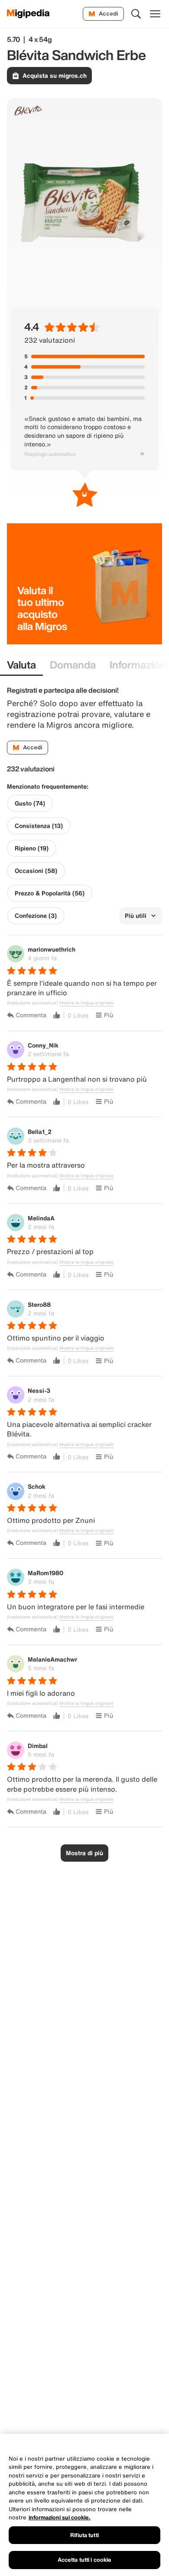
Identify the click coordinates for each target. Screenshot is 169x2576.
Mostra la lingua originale (86, 1003)
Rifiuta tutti (84, 2535)
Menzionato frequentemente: (48, 786)
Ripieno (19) (32, 848)
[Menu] (155, 14)
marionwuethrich (52, 949)
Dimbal (38, 1746)
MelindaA (41, 1218)
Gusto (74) (30, 803)
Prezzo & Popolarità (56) (50, 893)
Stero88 (39, 1304)
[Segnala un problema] (142, 454)
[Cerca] (136, 14)
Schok (37, 1486)
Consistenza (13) (39, 826)
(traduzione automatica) (32, 1003)
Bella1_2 (40, 1132)
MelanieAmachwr (52, 1659)
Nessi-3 (39, 1390)
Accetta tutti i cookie (85, 2560)
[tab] (21, 665)
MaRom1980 (45, 1573)
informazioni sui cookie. (60, 2517)
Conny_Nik (43, 1045)
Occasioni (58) (36, 871)
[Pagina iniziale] (28, 14)
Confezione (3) (36, 916)
